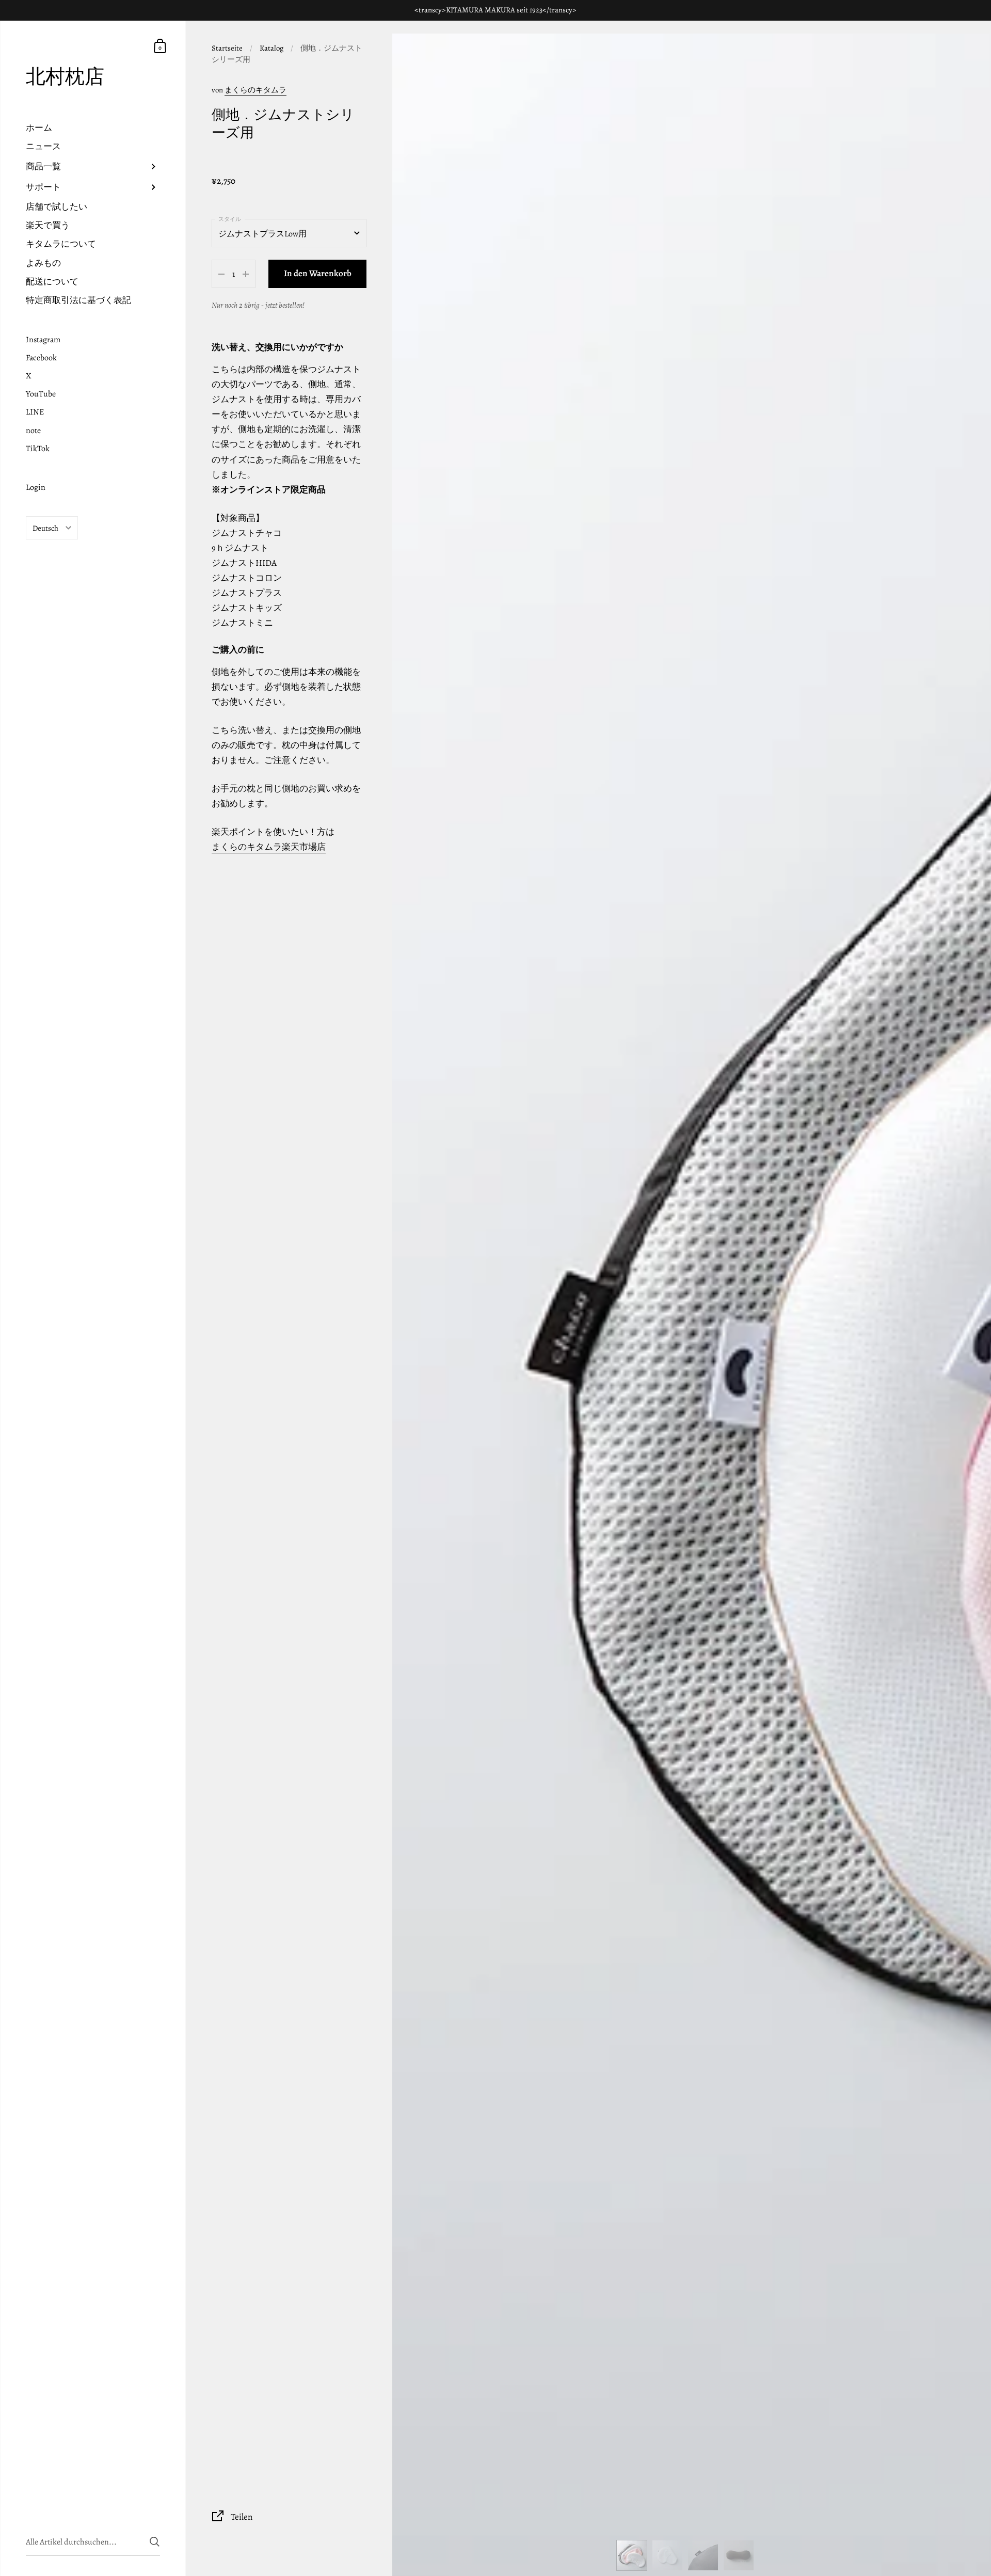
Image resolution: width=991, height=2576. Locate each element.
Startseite (227, 48)
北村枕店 (65, 77)
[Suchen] (155, 2542)
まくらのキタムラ (255, 90)
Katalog (271, 48)
